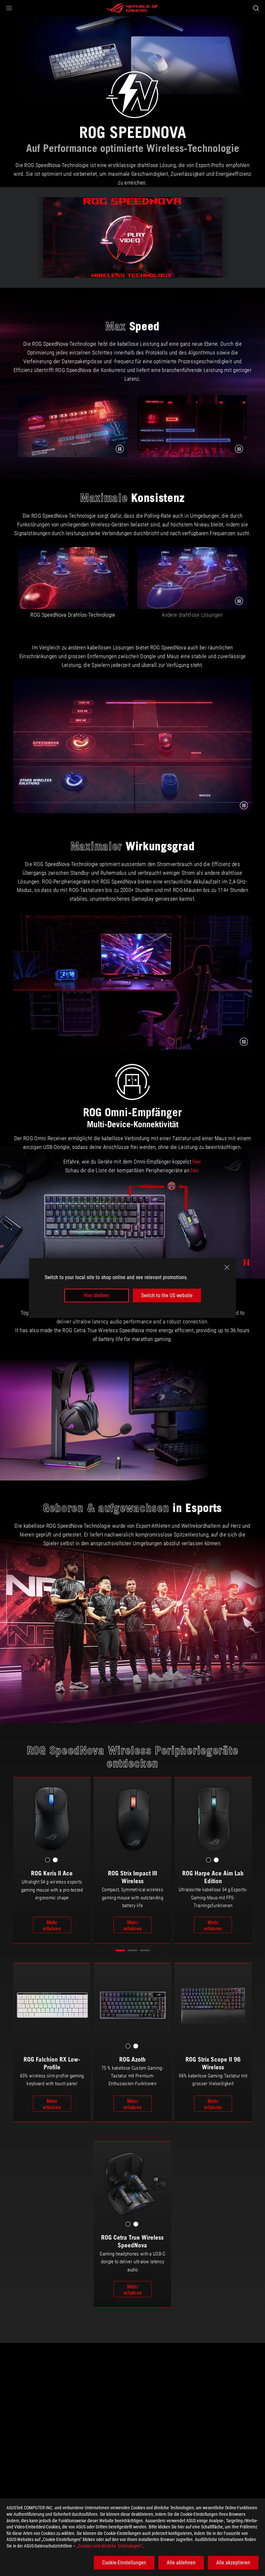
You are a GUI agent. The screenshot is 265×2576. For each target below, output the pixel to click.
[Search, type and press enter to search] (256, 8)
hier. (197, 1162)
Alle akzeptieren (233, 2563)
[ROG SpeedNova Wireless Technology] (132, 237)
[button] (9, 8)
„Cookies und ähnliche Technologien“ (110, 2546)
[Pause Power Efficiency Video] (244, 805)
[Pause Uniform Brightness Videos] (239, 601)
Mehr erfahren (52, 1925)
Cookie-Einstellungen (124, 2563)
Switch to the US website (167, 1295)
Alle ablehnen (181, 2563)
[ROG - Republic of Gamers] (132, 8)
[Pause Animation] (246, 1262)
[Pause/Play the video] (120, 449)
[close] (227, 1267)
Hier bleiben (96, 1295)
